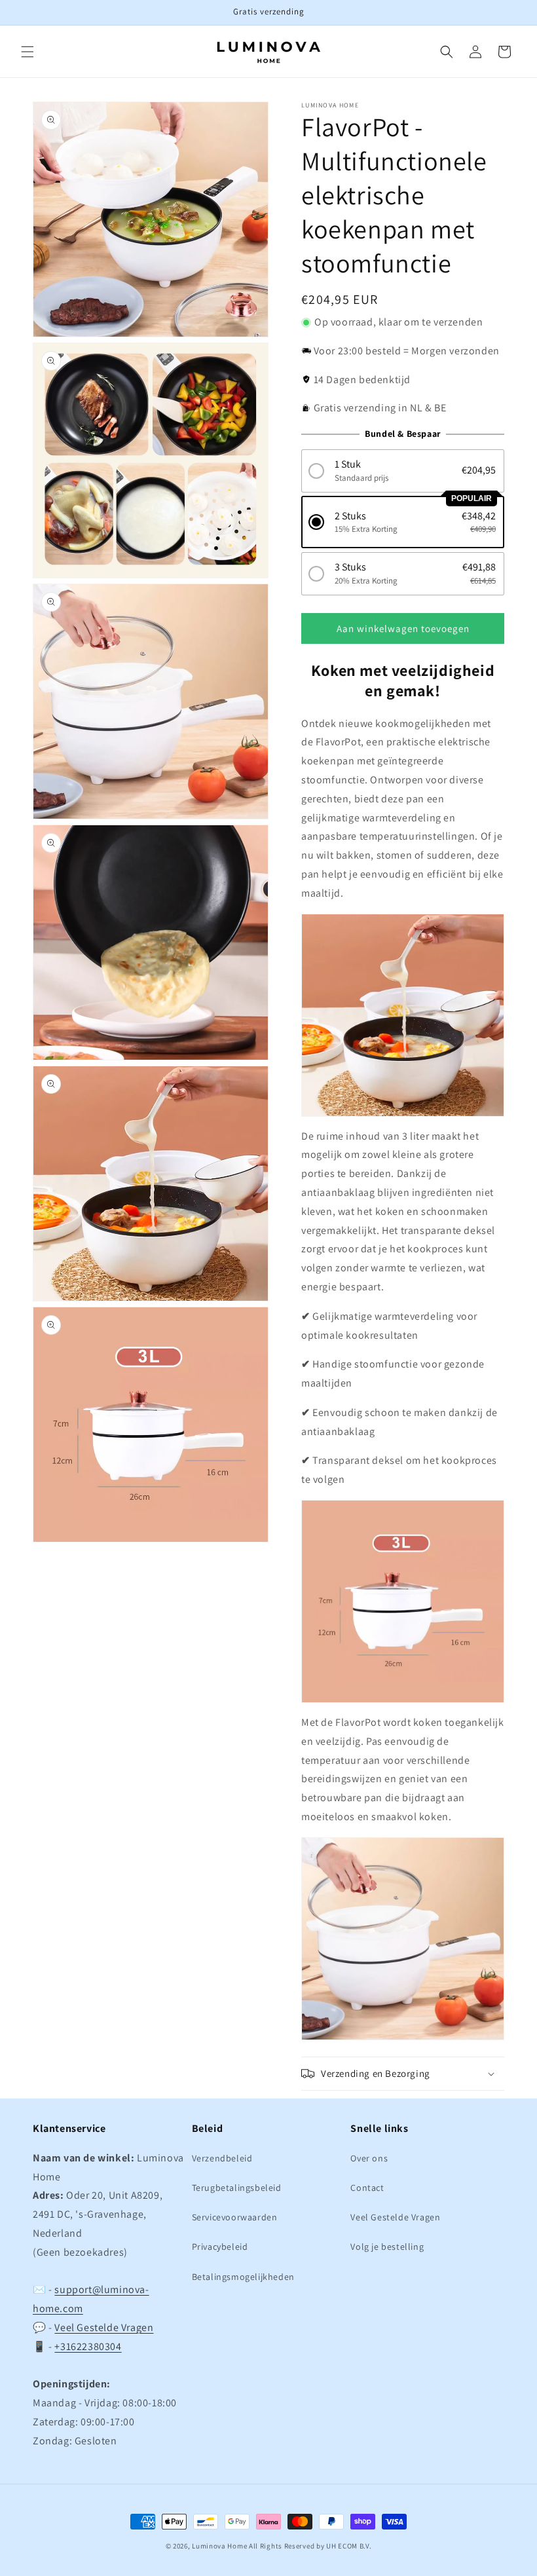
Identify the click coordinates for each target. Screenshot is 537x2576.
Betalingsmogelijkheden (243, 2277)
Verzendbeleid (222, 2158)
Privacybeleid (220, 2247)
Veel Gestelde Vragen (104, 2327)
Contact (367, 2188)
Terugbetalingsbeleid (237, 2188)
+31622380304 (88, 2346)
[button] (28, 52)
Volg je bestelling (387, 2247)
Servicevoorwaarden (235, 2217)
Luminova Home (219, 2546)
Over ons (369, 2158)
